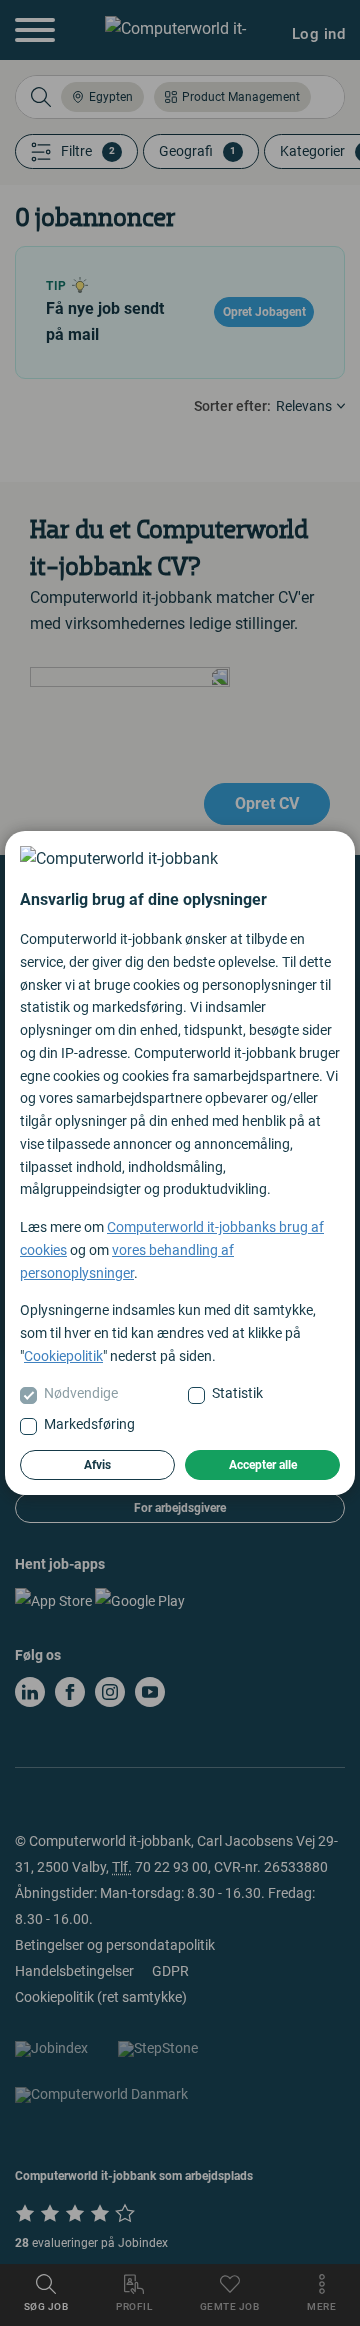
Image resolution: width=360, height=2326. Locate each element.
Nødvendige (81, 1393)
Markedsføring (89, 1424)
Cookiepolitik (63, 1356)
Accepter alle (263, 1465)
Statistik (237, 1393)
